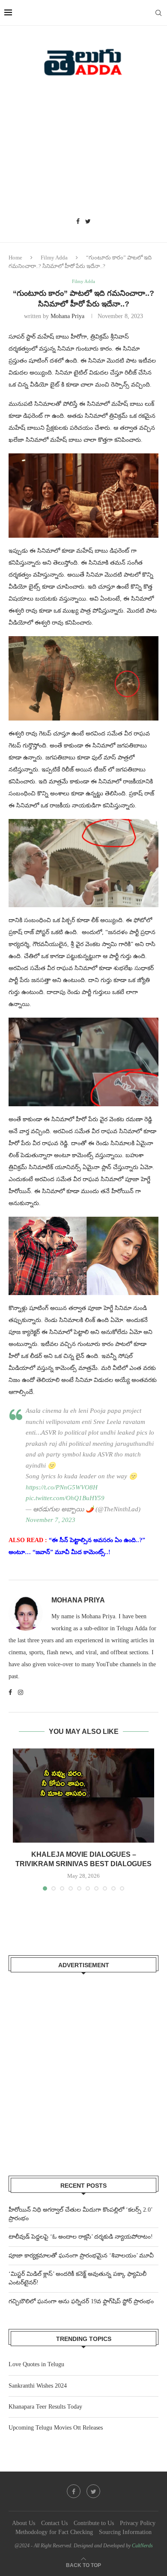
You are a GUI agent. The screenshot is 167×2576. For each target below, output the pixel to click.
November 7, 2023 (51, 1520)
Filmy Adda (54, 258)
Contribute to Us (94, 2523)
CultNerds (142, 2546)
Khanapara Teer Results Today (45, 2407)
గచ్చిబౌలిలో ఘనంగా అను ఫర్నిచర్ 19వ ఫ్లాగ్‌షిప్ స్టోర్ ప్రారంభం (81, 2301)
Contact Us (54, 2523)
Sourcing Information (125, 2532)
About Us (24, 2523)
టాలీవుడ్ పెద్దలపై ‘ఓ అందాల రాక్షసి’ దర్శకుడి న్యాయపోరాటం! (81, 2237)
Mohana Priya (67, 316)
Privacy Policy (138, 2523)
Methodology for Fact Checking (54, 2532)
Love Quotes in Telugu (36, 2364)
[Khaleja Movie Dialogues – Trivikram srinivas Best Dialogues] (83, 1796)
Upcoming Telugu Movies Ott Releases (56, 2428)
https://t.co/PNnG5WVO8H (62, 1487)
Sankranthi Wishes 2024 (38, 2386)
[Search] (158, 13)
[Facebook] (78, 222)
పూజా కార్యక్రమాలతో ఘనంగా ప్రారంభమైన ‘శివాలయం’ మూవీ (81, 2256)
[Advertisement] (83, 150)
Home (15, 258)
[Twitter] (88, 222)
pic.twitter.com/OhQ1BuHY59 (65, 1498)
